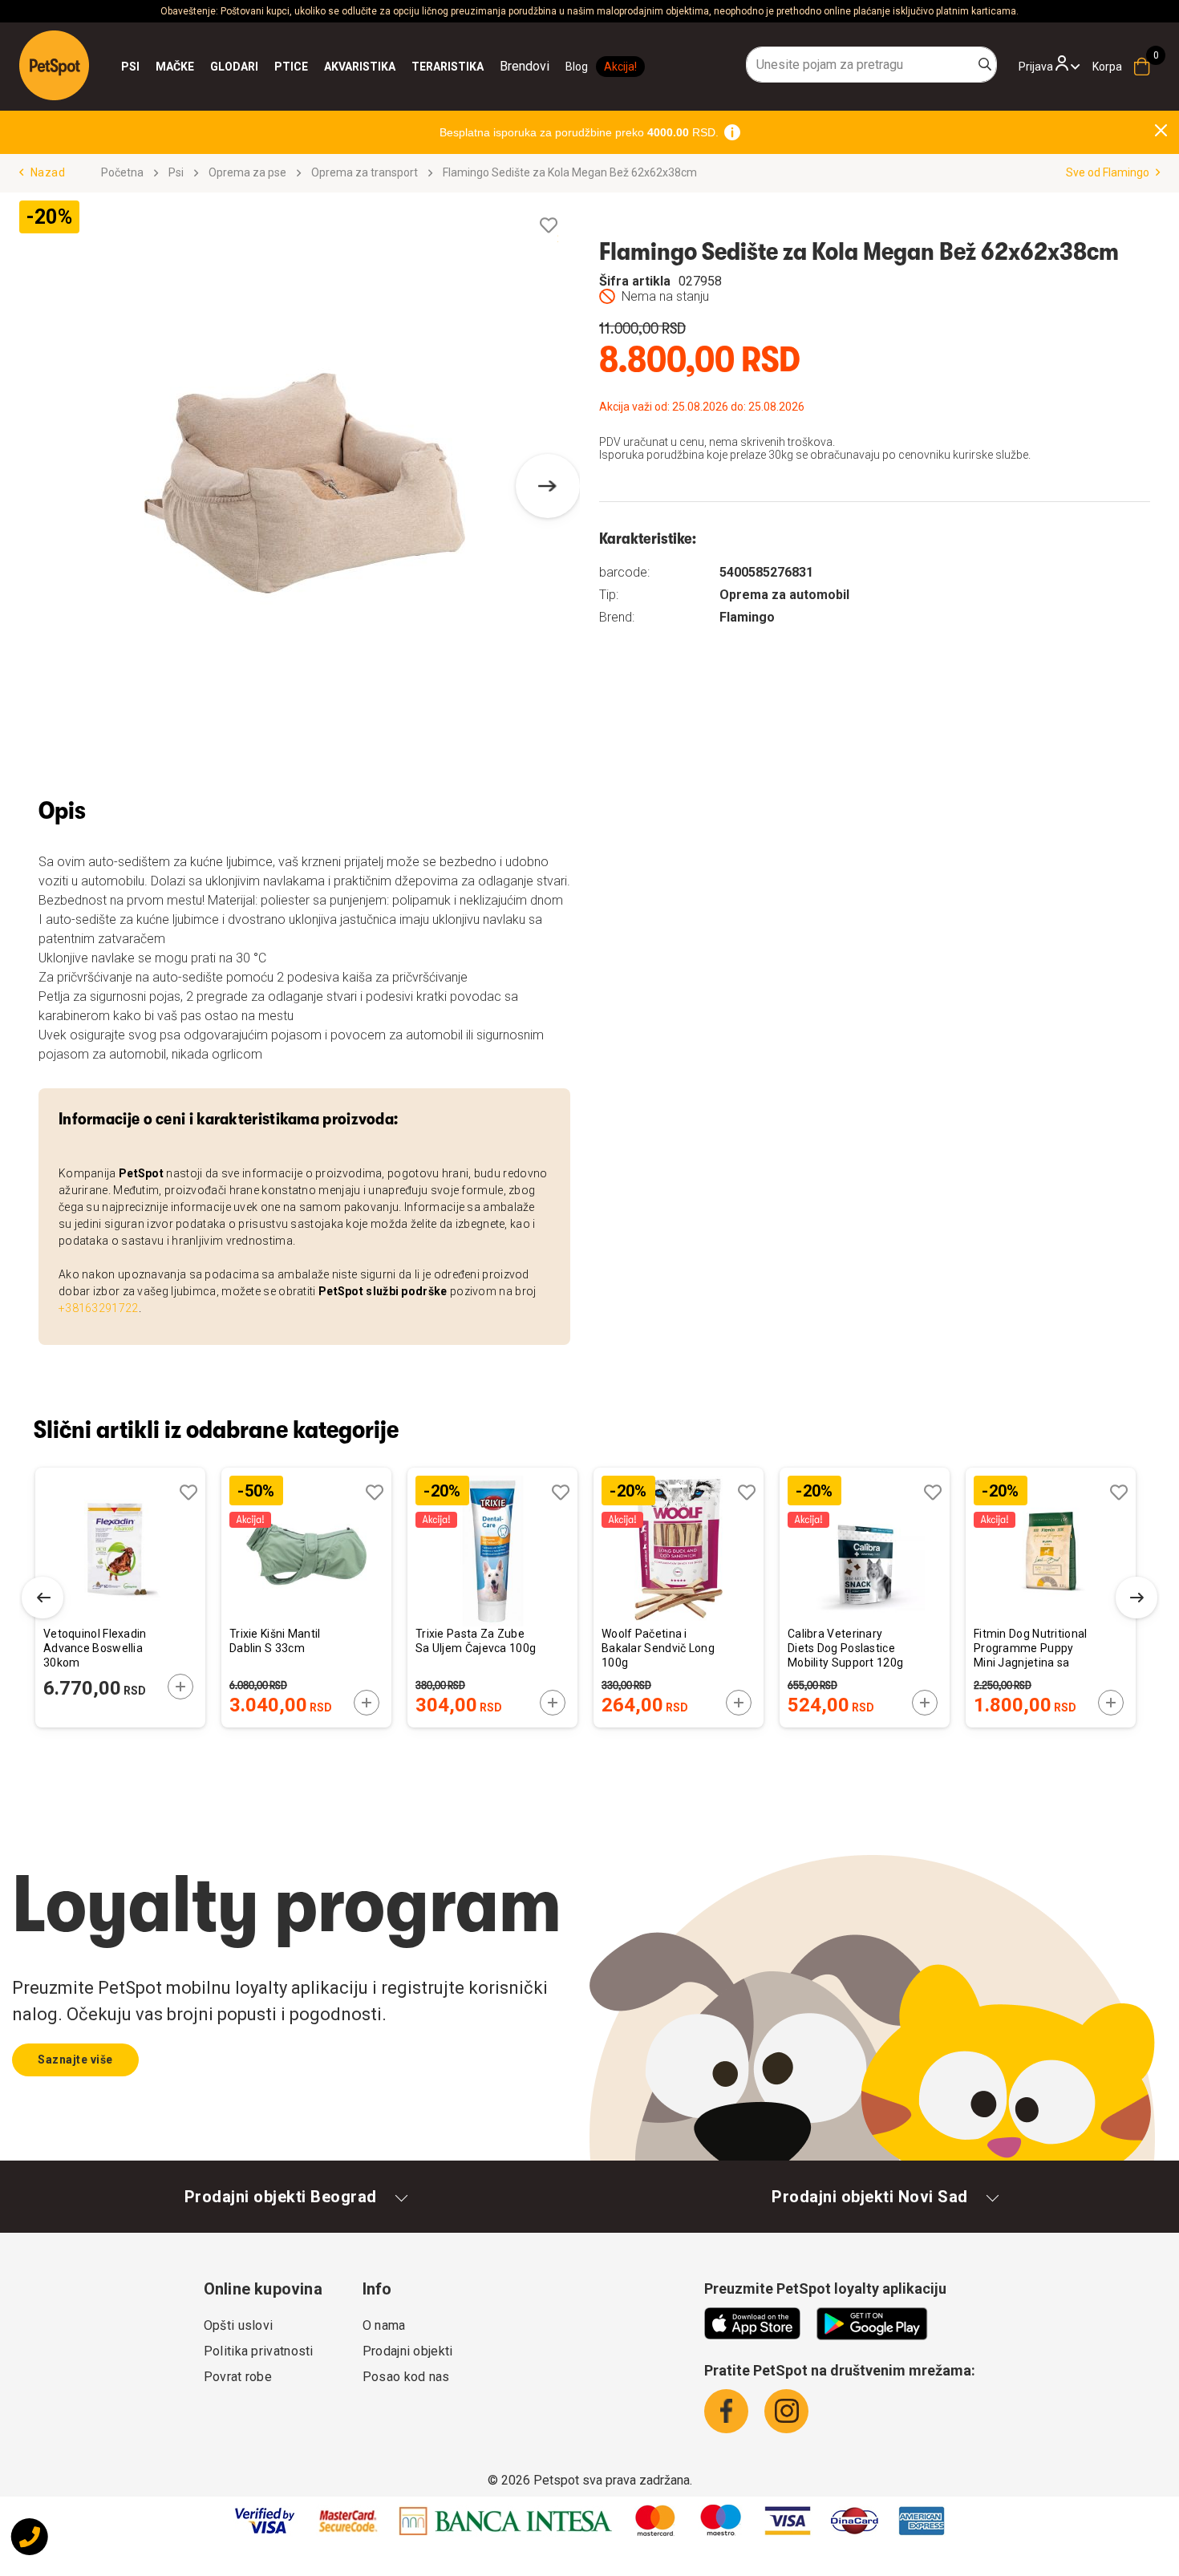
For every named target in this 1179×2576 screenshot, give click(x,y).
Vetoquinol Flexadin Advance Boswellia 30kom (95, 1648)
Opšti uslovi (239, 2325)
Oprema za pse (247, 172)
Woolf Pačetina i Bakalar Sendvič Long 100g (658, 1648)
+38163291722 (99, 1308)
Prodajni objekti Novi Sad (870, 2197)
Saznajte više (75, 2060)
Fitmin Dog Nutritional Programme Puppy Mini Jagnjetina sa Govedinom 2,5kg (1031, 1649)
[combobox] (871, 65)
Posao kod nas (406, 2377)
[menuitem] (130, 67)
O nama (384, 2325)
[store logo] (54, 65)
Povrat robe (238, 2377)
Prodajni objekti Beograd (281, 2197)
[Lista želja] (549, 226)
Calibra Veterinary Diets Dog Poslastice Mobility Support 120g (845, 1648)
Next (1136, 1598)
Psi (176, 172)
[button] (548, 486)
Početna (122, 172)
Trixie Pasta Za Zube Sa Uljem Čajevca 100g (476, 1641)
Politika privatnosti (259, 2351)
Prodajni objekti (408, 2351)
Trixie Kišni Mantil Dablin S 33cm (275, 1641)
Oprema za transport (365, 172)
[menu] (335, 67)
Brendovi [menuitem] (525, 66)
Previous (43, 1598)
